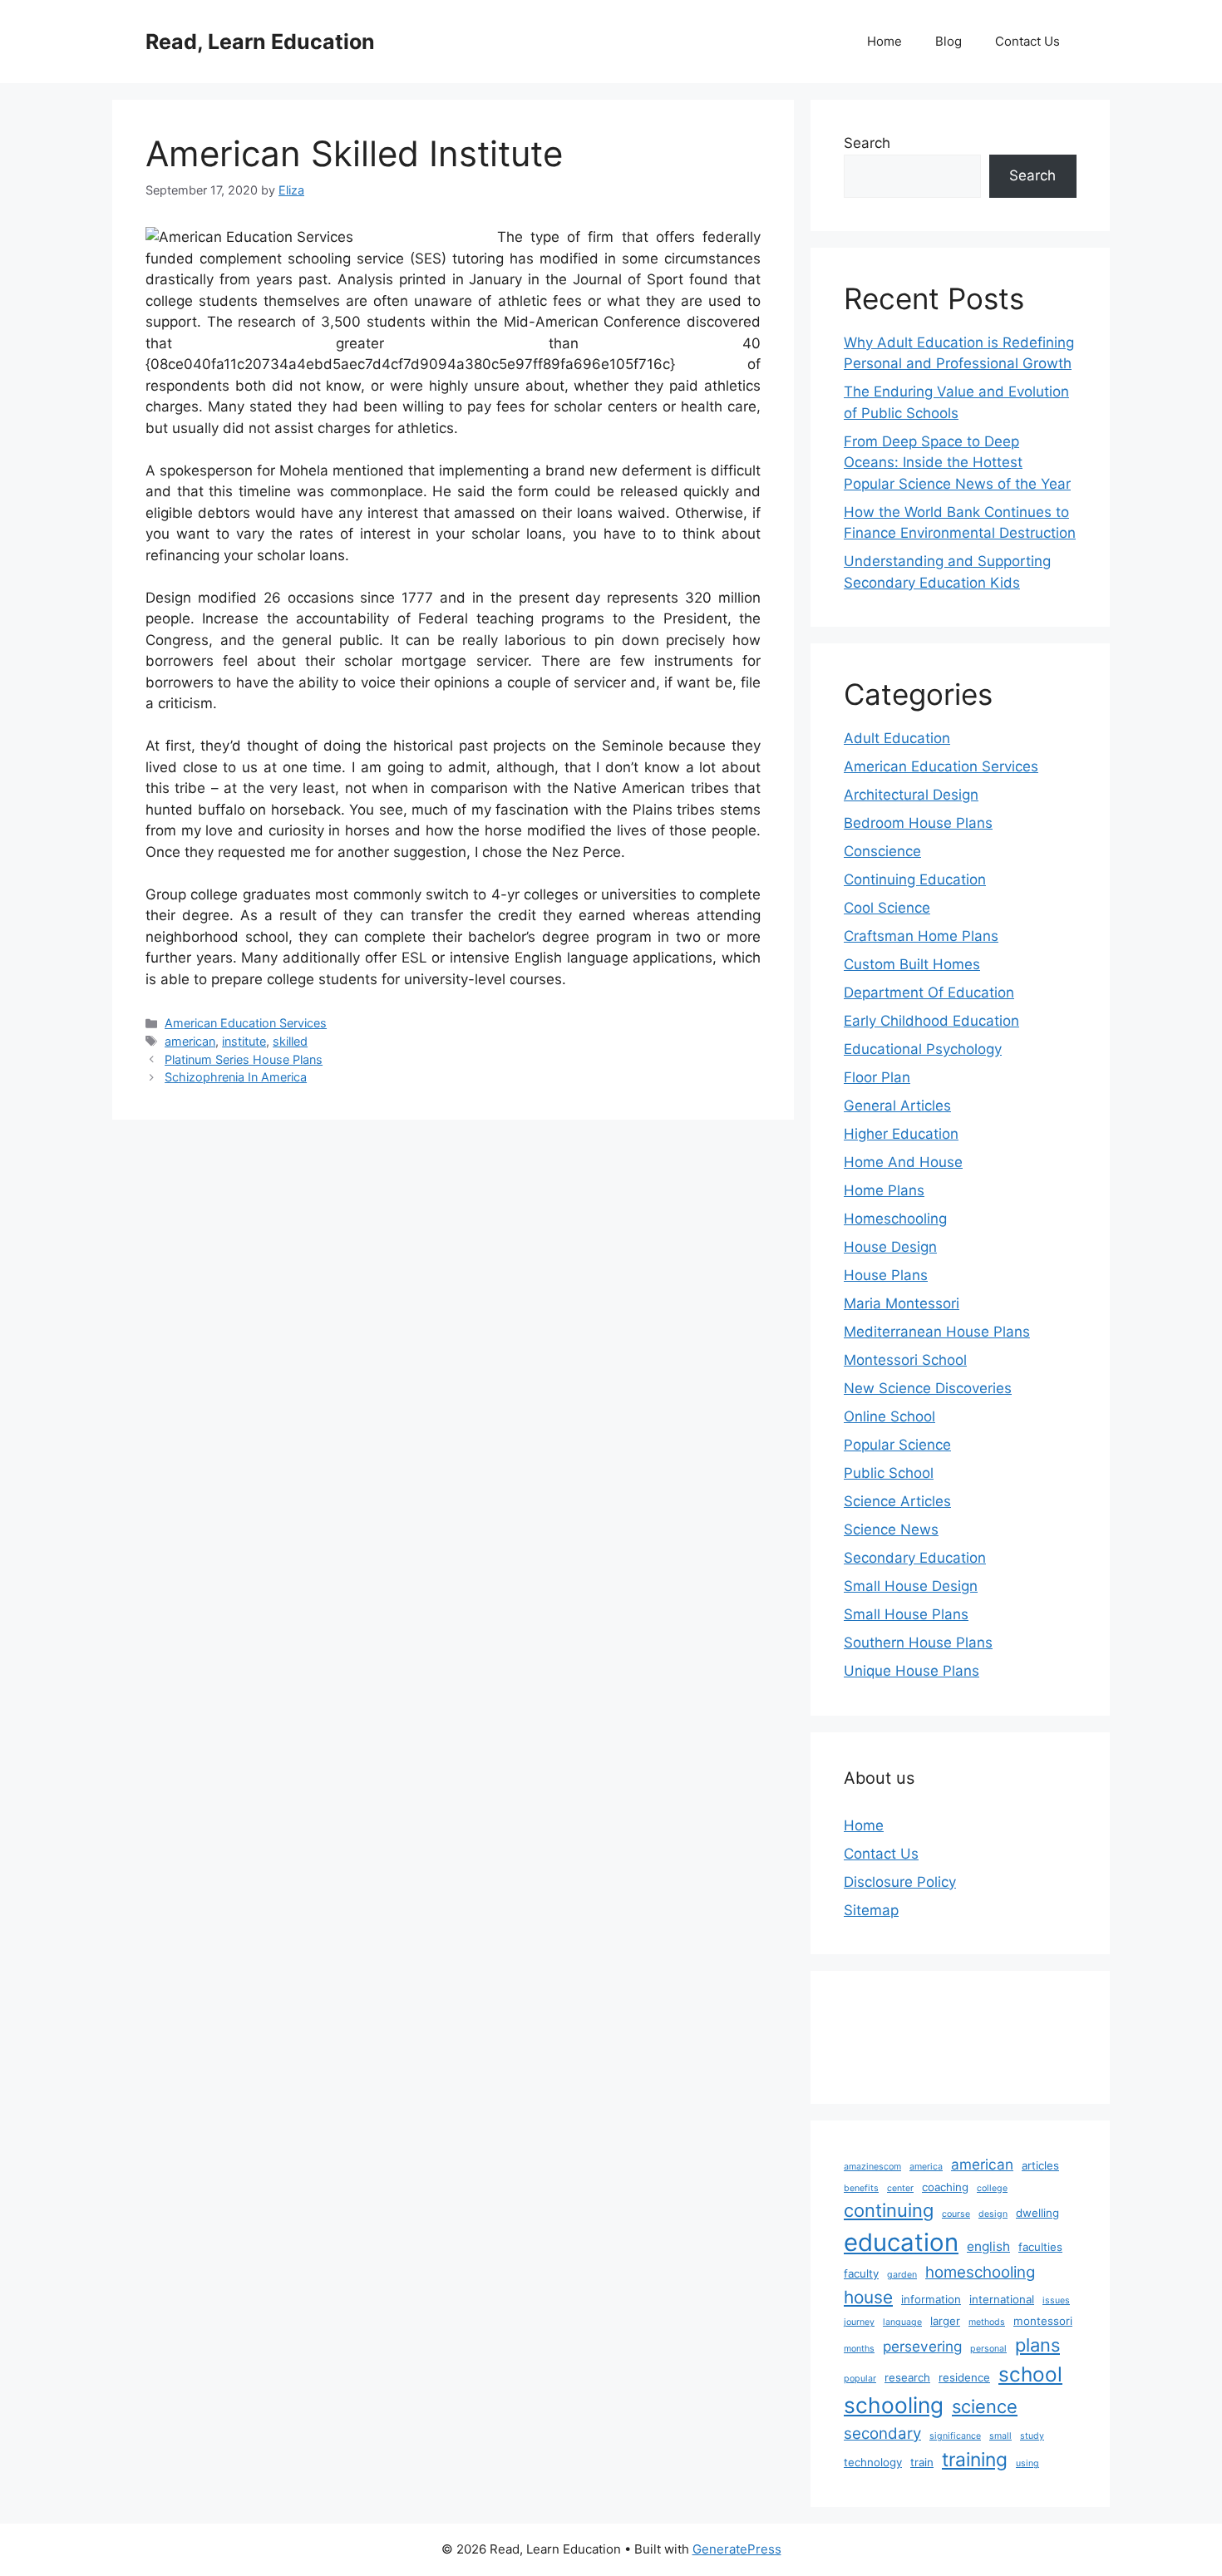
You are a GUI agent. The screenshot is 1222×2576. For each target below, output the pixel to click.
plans (1037, 2345)
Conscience (882, 851)
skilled (290, 1041)
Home (884, 41)
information (931, 2299)
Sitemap (871, 1910)
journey (859, 2322)
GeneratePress (737, 2549)
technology (873, 2462)
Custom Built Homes (912, 964)
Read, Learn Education (260, 42)
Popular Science (897, 1445)
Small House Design (911, 1586)
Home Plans (884, 1190)
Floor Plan (877, 1077)
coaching (945, 2187)
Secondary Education (915, 1558)
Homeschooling (895, 1219)
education (901, 2242)
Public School (889, 1473)
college (992, 2188)
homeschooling (980, 2272)
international (1002, 2299)
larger (945, 2321)
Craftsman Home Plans (921, 936)
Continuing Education (915, 879)
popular (860, 2379)
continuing (889, 2210)
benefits (861, 2188)
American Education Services (246, 1023)
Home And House (903, 1162)
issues (1056, 2300)
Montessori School (905, 1360)
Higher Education (901, 1134)
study (1032, 2436)
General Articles (897, 1106)
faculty (861, 2273)
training (975, 2460)
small (1000, 2436)
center (900, 2188)
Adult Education (897, 738)
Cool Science (887, 908)
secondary (882, 2433)
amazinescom (872, 2167)
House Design (890, 1247)
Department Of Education (929, 992)
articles (1040, 2165)
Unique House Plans (912, 1671)
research (907, 2377)
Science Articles (897, 1501)
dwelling (1037, 2213)
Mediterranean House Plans (937, 1332)
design (993, 2214)
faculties (1040, 2247)
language (902, 2322)
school (1030, 2374)
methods (987, 2322)
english (988, 2246)
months (859, 2349)
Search (867, 143)
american (190, 1041)
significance (955, 2436)
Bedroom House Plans (918, 823)
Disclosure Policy (900, 1882)
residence (964, 2377)
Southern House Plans (918, 1643)
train (922, 2462)
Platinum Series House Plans (244, 1059)
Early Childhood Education (931, 1021)
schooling (894, 2405)
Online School (889, 1416)
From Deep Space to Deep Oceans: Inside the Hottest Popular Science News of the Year (957, 463)
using (1027, 2463)
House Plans (886, 1275)
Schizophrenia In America (236, 1077)
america (926, 2167)
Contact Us (1027, 41)
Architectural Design (911, 795)
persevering (922, 2346)
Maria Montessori (902, 1303)
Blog (949, 41)
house (868, 2297)
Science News (891, 1529)
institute (244, 1041)
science (985, 2406)
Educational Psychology (923, 1049)
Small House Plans (906, 1614)
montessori (1043, 2321)
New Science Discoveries (928, 1388)
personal (988, 2349)
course (956, 2214)
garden (902, 2275)
